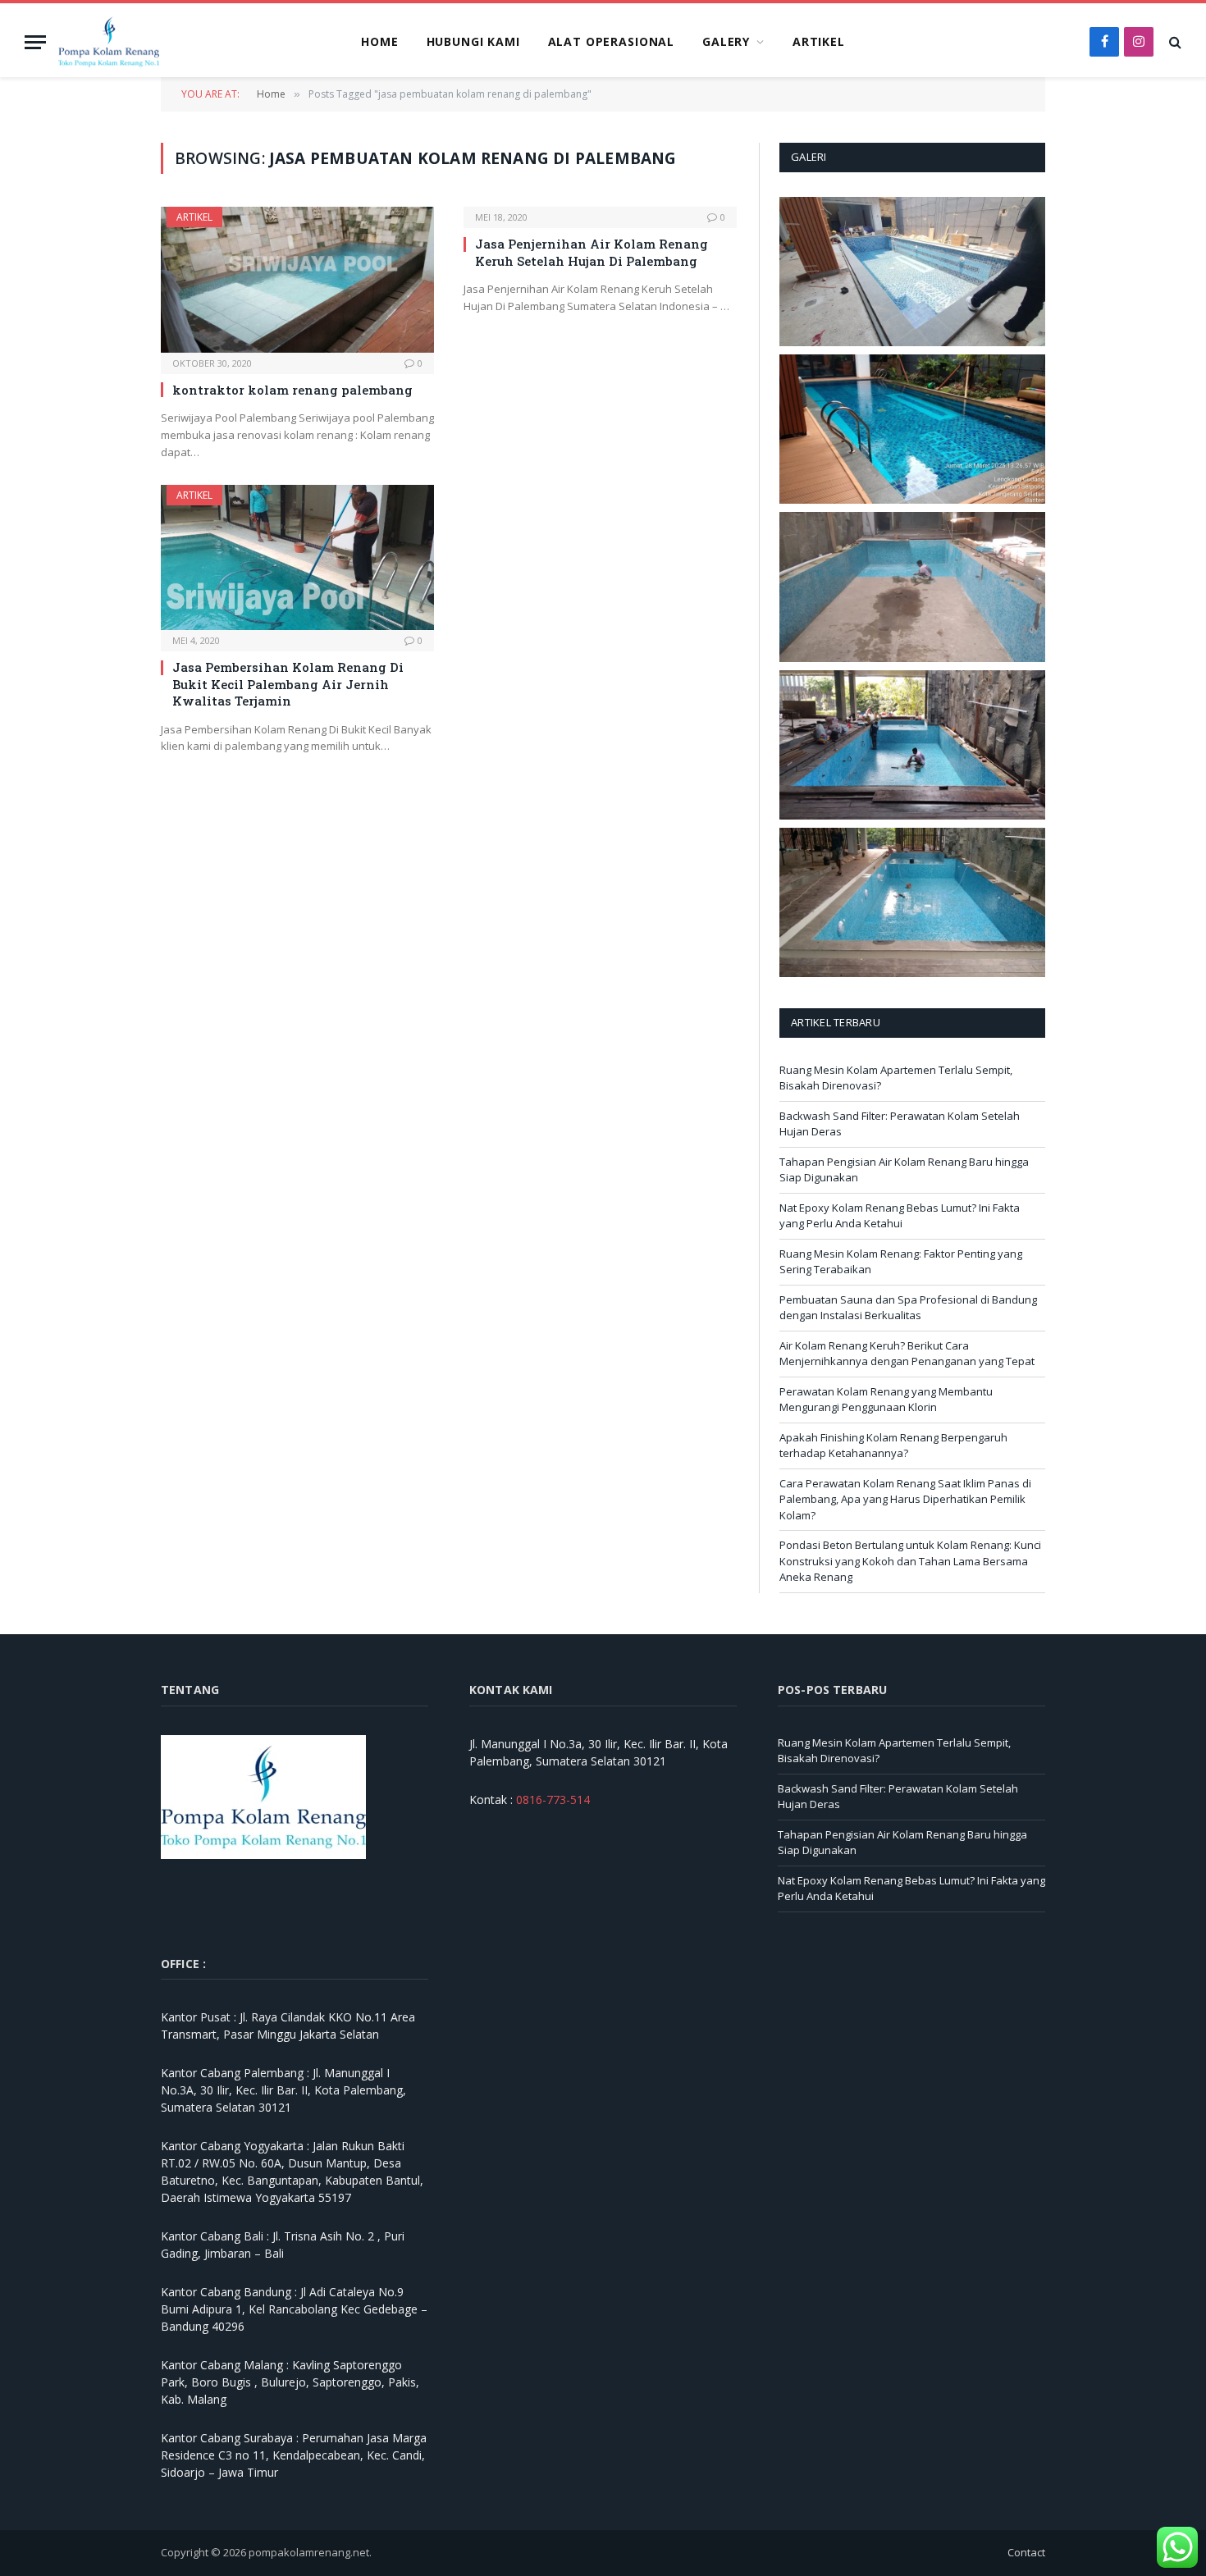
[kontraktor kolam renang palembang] (297, 279)
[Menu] (35, 42)
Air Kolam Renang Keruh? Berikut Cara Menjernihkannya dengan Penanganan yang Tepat (907, 1354)
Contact (1026, 2552)
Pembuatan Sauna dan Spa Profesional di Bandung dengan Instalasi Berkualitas (908, 1308)
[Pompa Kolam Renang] (109, 42)
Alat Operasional (611, 41)
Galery (726, 41)
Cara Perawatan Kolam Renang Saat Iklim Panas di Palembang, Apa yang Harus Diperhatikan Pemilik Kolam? (905, 1499)
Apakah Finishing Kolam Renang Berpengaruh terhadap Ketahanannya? (893, 1446)
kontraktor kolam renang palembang (292, 390)
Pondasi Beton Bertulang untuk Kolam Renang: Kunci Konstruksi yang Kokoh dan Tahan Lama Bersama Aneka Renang (910, 1561)
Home (379, 41)
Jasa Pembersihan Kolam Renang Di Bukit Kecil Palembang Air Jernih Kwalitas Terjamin (288, 684)
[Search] (1174, 42)
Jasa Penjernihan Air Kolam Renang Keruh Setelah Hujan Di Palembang (592, 252)
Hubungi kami (473, 41)
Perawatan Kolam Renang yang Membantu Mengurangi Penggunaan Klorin (886, 1400)
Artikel (819, 41)
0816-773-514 (553, 1800)
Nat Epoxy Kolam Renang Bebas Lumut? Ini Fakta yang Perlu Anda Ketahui (900, 1216)
